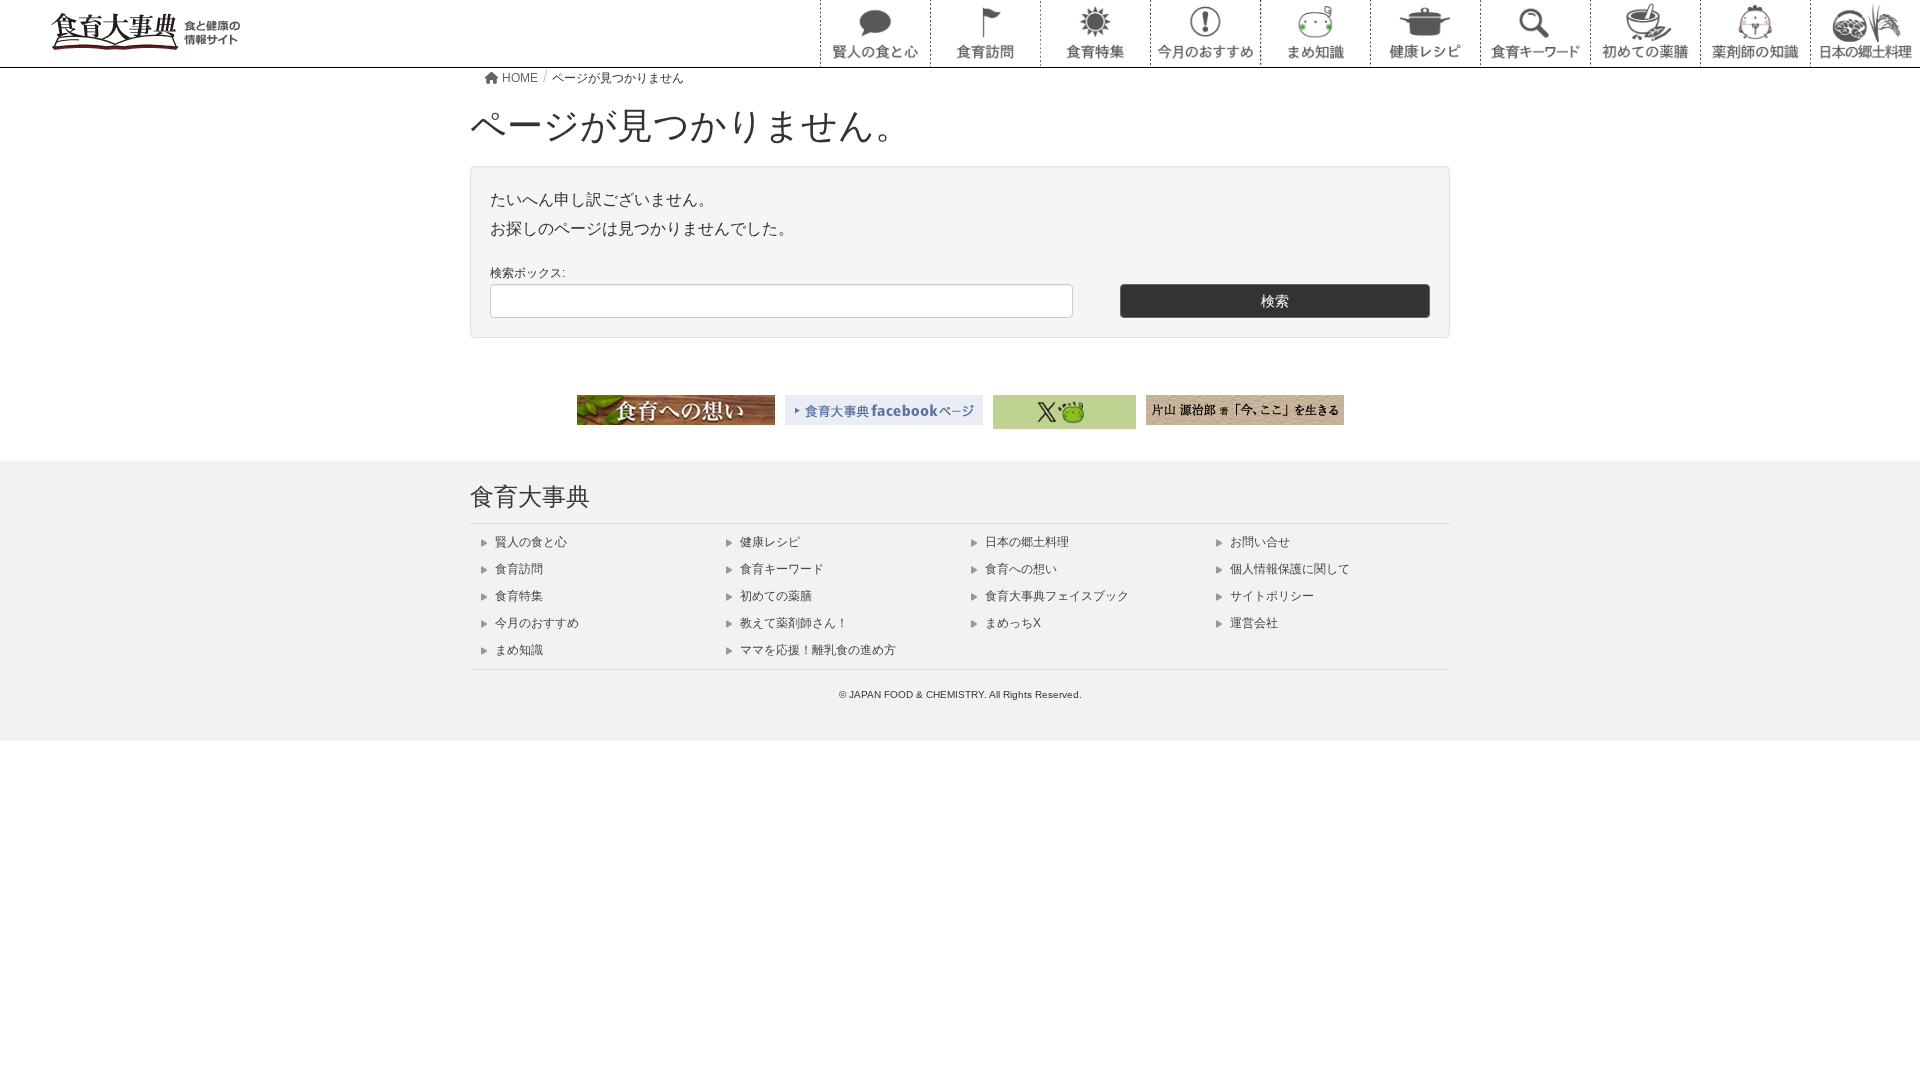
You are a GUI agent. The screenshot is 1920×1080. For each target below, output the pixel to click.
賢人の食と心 (529, 542)
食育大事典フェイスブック (1055, 596)
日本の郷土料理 (1025, 542)
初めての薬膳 (774, 596)
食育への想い (1019, 569)
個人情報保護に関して (1288, 569)
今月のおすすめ (535, 623)
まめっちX (1011, 623)
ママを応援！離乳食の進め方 (816, 650)
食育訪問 (517, 569)
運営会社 (1252, 623)
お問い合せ (1258, 542)
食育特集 (517, 596)
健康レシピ (768, 542)
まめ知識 (517, 650)
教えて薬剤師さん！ (792, 623)
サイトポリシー (1270, 596)
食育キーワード (780, 569)
